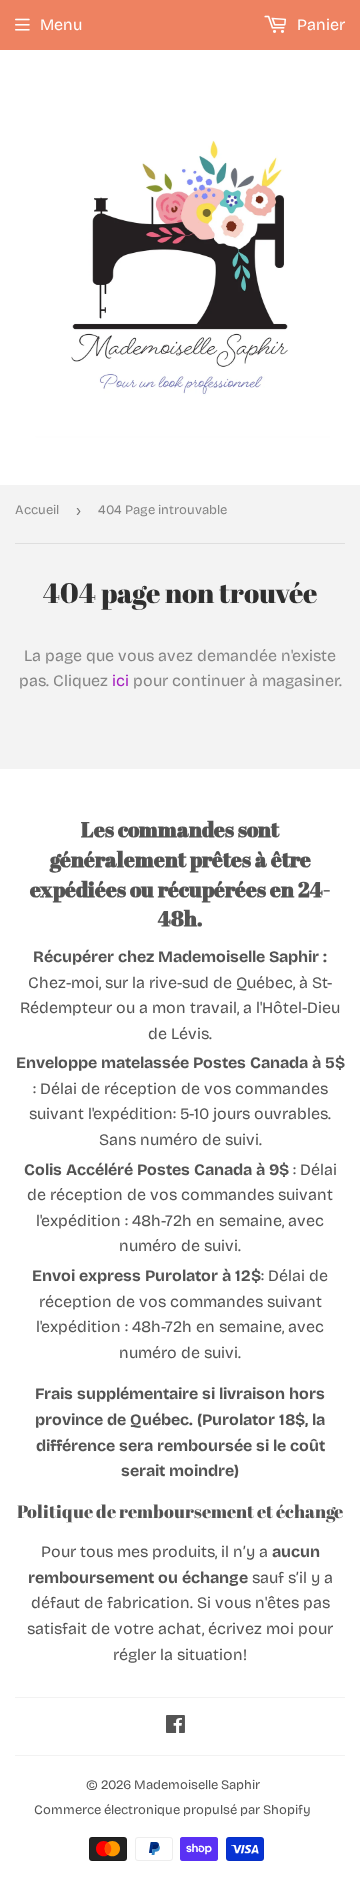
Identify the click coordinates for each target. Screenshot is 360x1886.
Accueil (37, 510)
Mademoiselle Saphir (197, 1785)
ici (120, 680)
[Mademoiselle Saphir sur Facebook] (175, 1726)
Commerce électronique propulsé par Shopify (172, 1810)
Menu (61, 24)
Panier (319, 24)
